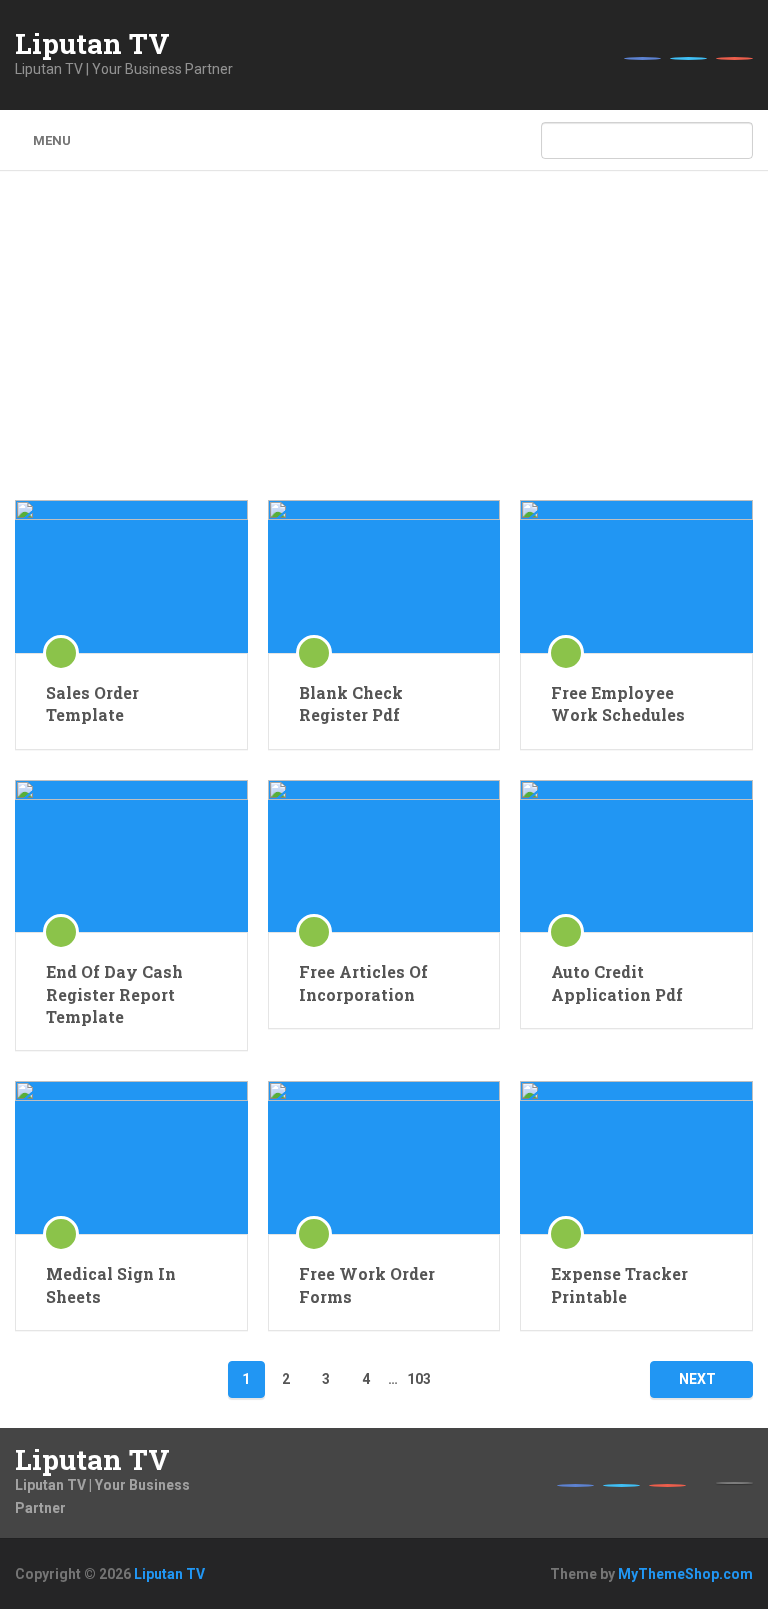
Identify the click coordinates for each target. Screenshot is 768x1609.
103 (419, 1379)
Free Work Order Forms (367, 1284)
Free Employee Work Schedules (618, 703)
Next (697, 1379)
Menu (52, 140)
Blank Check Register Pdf (351, 703)
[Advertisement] (384, 350)
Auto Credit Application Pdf (617, 982)
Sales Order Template (92, 703)
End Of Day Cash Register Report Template (114, 994)
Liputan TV (92, 44)
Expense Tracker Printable (619, 1284)
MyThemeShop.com (685, 1574)
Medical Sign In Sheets (111, 1284)
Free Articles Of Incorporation (363, 982)
